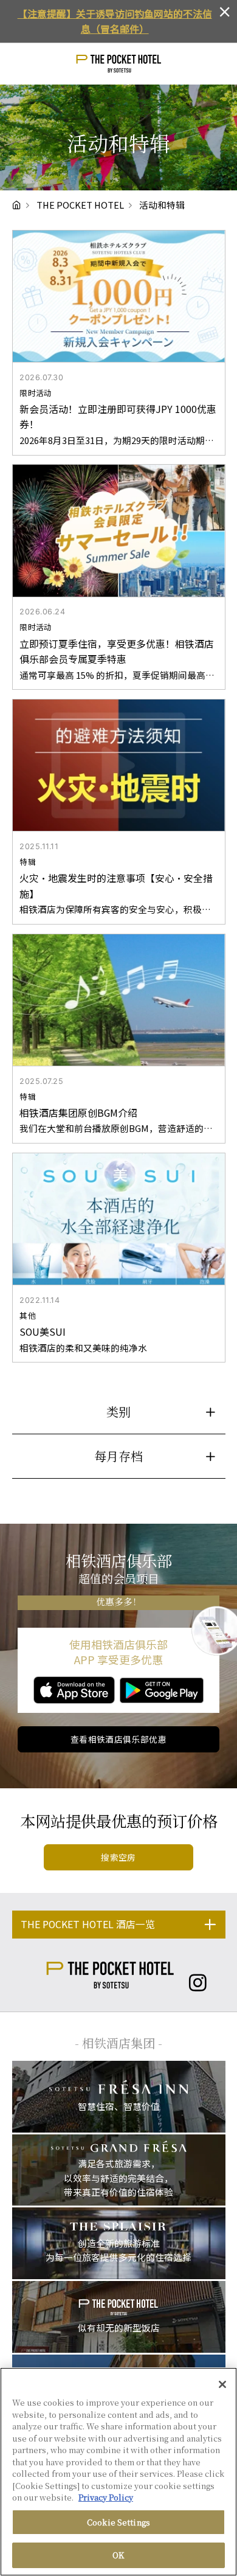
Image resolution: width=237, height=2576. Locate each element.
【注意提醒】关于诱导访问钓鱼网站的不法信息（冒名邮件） (115, 21)
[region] (118, 2472)
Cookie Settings (118, 2522)
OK (118, 2555)
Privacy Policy (106, 2497)
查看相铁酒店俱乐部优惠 (119, 1739)
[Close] (222, 2384)
